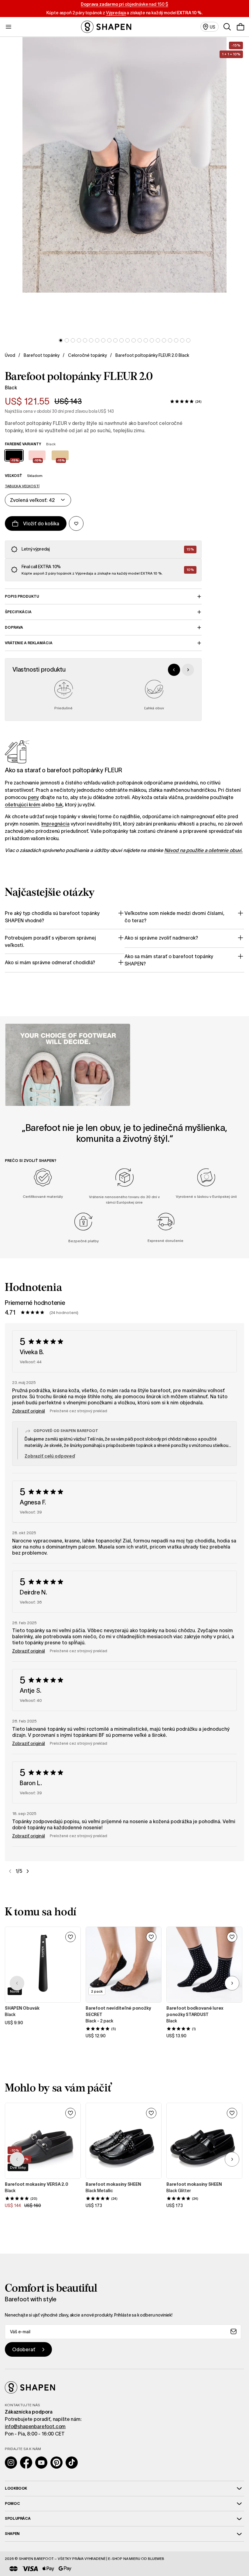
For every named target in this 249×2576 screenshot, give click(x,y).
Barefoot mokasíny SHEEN (113, 2184)
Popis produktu (22, 596)
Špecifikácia (18, 612)
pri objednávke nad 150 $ (124, 4)
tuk (59, 805)
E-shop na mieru (124, 2559)
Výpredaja (116, 13)
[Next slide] (188, 670)
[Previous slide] (174, 670)
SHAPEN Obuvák (22, 2008)
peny (33, 797)
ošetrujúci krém (23, 805)
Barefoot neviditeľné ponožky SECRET (118, 2011)
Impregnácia (55, 824)
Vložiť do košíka (41, 523)
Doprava (14, 627)
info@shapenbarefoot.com (35, 2426)
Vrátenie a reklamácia (29, 643)
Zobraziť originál (29, 1411)
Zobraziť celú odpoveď (50, 1456)
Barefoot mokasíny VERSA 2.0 (37, 2184)
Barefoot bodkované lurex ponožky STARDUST (195, 2011)
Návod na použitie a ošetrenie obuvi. (203, 850)
